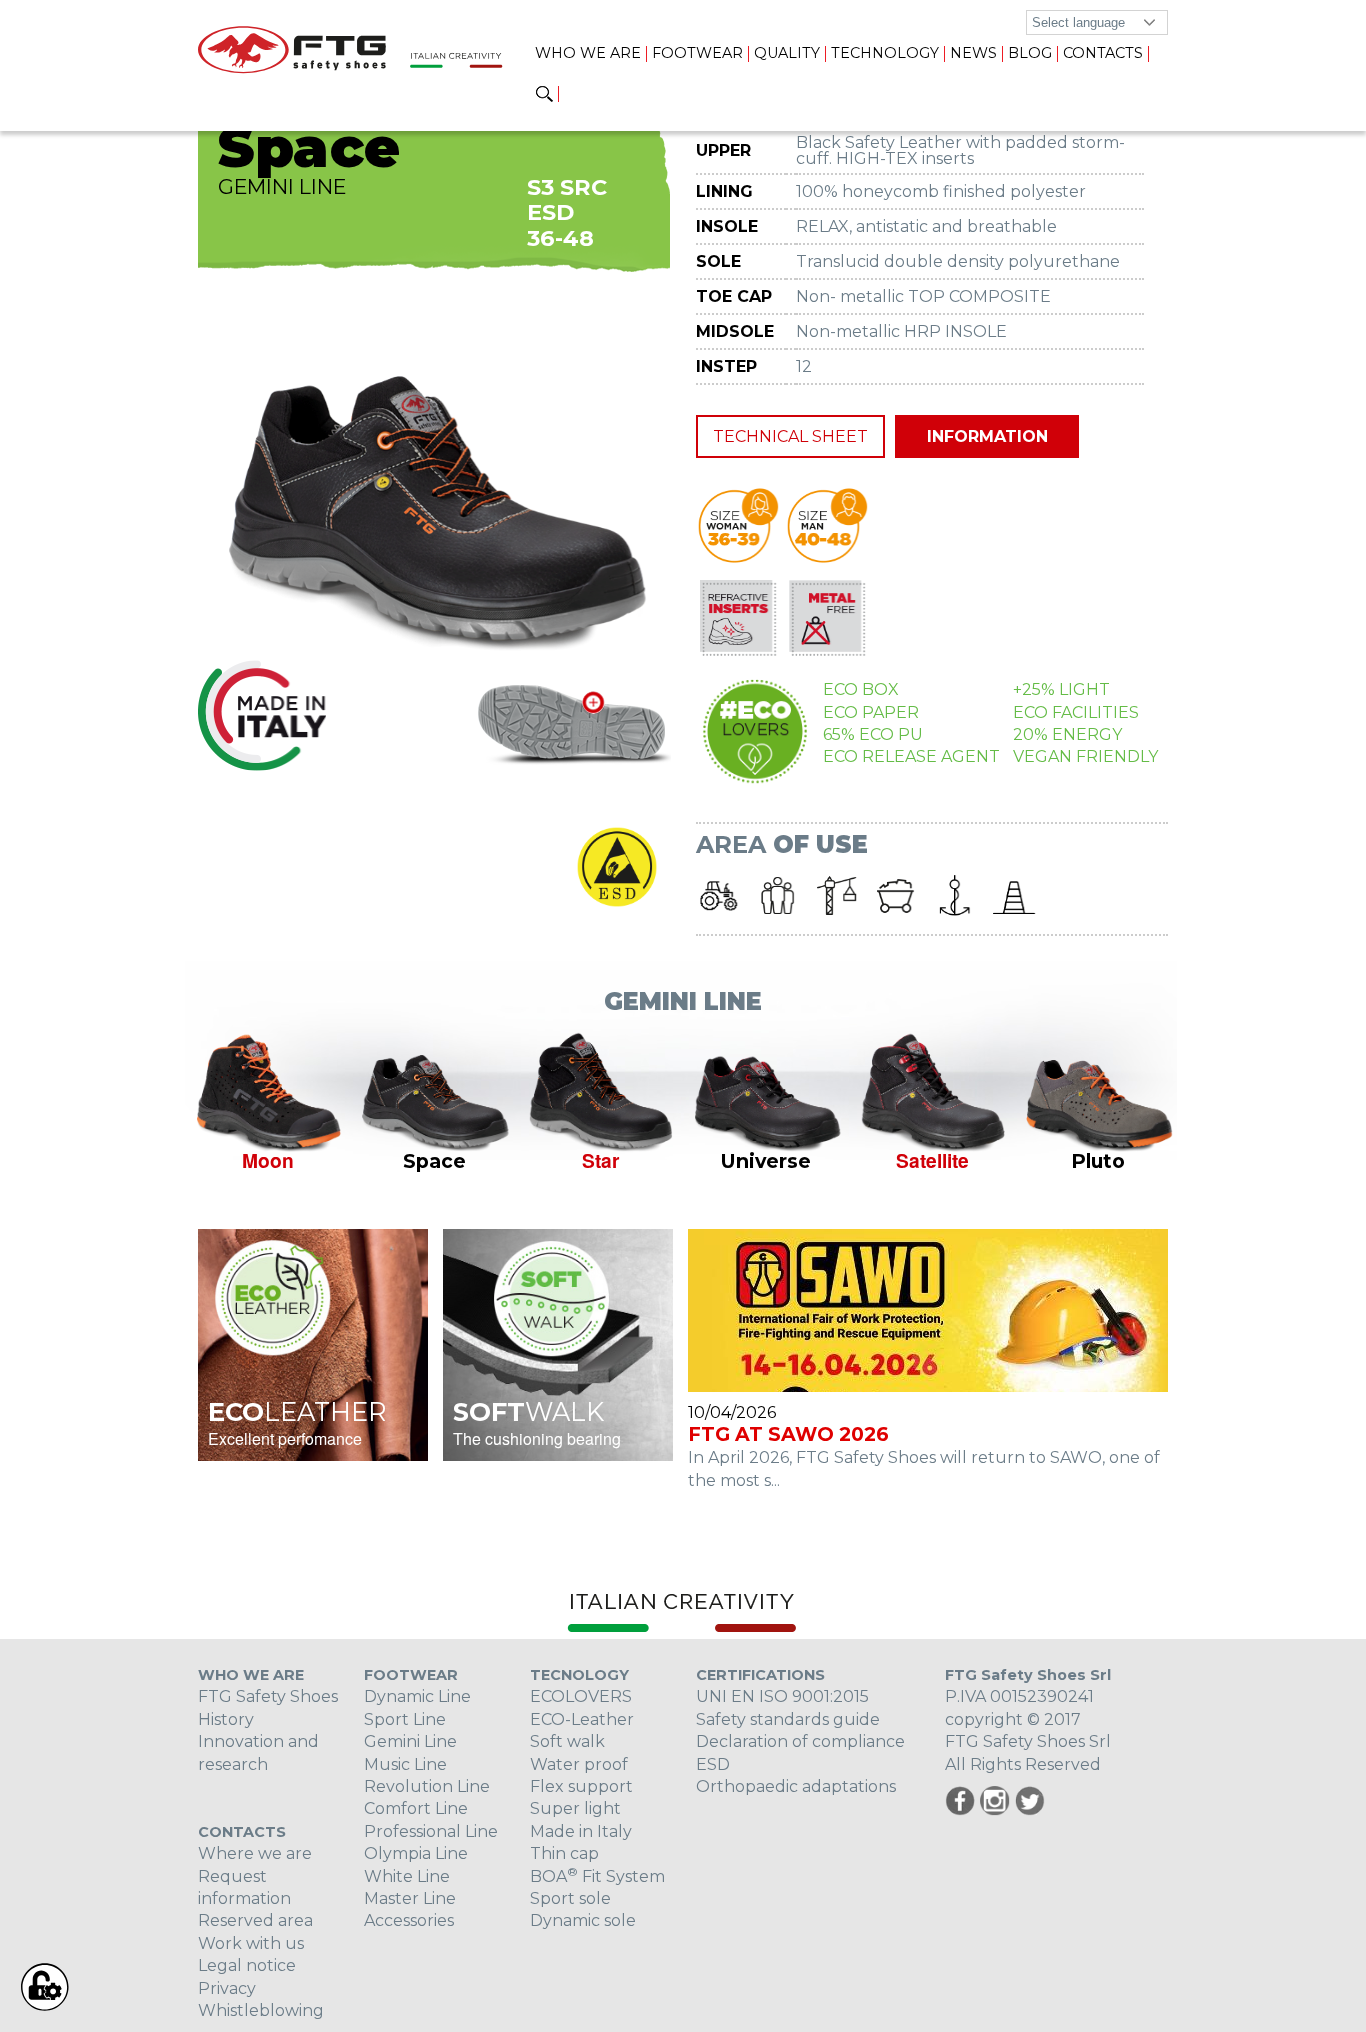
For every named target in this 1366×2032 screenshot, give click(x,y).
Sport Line (405, 1719)
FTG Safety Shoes (268, 1696)
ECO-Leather (582, 1719)
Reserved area (255, 1920)
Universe (766, 1161)
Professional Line (431, 1831)
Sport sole (570, 1898)
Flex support (581, 1786)
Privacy (227, 1988)
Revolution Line (427, 1786)
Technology (885, 53)
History (226, 1719)
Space (434, 1161)
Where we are (255, 1853)
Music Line (405, 1764)
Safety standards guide (788, 1719)
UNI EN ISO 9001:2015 (782, 1696)
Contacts (1103, 53)
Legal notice (247, 1965)
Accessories (409, 1920)
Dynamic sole (583, 1920)
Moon (268, 1160)
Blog (1030, 53)
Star (600, 1160)
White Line (407, 1876)
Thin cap (564, 1853)
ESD (713, 1764)
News (973, 53)
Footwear (697, 53)
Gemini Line (410, 1741)
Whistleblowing (261, 2010)
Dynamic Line (417, 1696)
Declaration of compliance (800, 1741)
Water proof (579, 1764)
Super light (575, 1808)
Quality (787, 53)
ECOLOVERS (581, 1696)
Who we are (588, 53)
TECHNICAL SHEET (790, 436)
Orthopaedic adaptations (796, 1786)
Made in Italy (581, 1831)
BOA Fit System (597, 1876)
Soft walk (567, 1741)
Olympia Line (416, 1853)
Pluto (1098, 1161)
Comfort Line (416, 1808)
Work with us (251, 1943)
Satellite (932, 1160)
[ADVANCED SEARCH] (544, 95)
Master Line (410, 1898)
